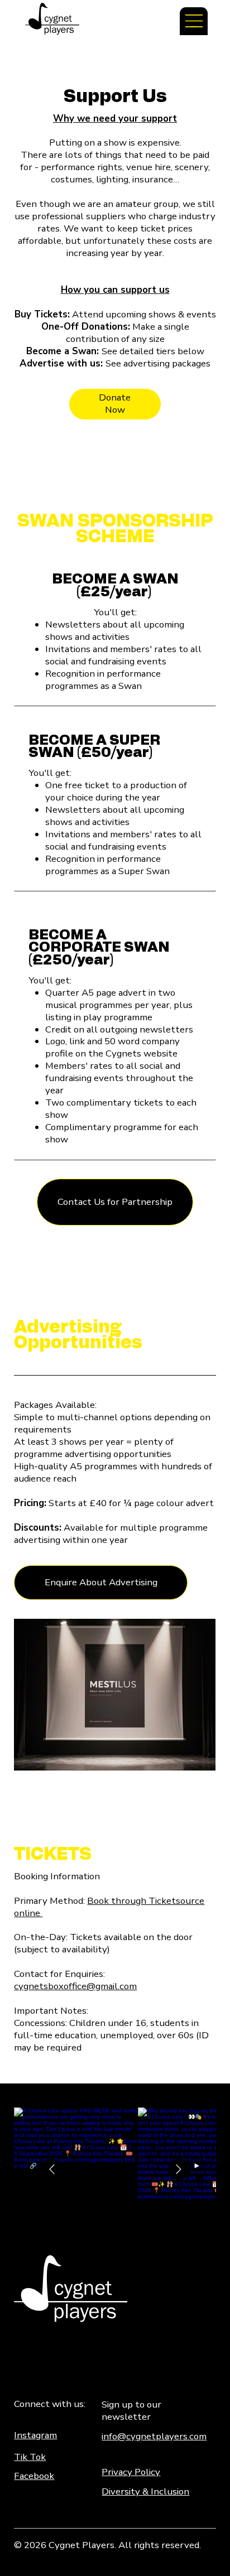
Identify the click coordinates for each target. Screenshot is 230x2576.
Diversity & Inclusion (145, 2491)
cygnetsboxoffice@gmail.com (75, 1986)
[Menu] (194, 21)
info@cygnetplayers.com (154, 2436)
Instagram (35, 2435)
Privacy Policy (131, 2472)
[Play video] (200, 2169)
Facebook (34, 2476)
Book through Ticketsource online (109, 1907)
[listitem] (76, 2169)
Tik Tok (30, 2457)
